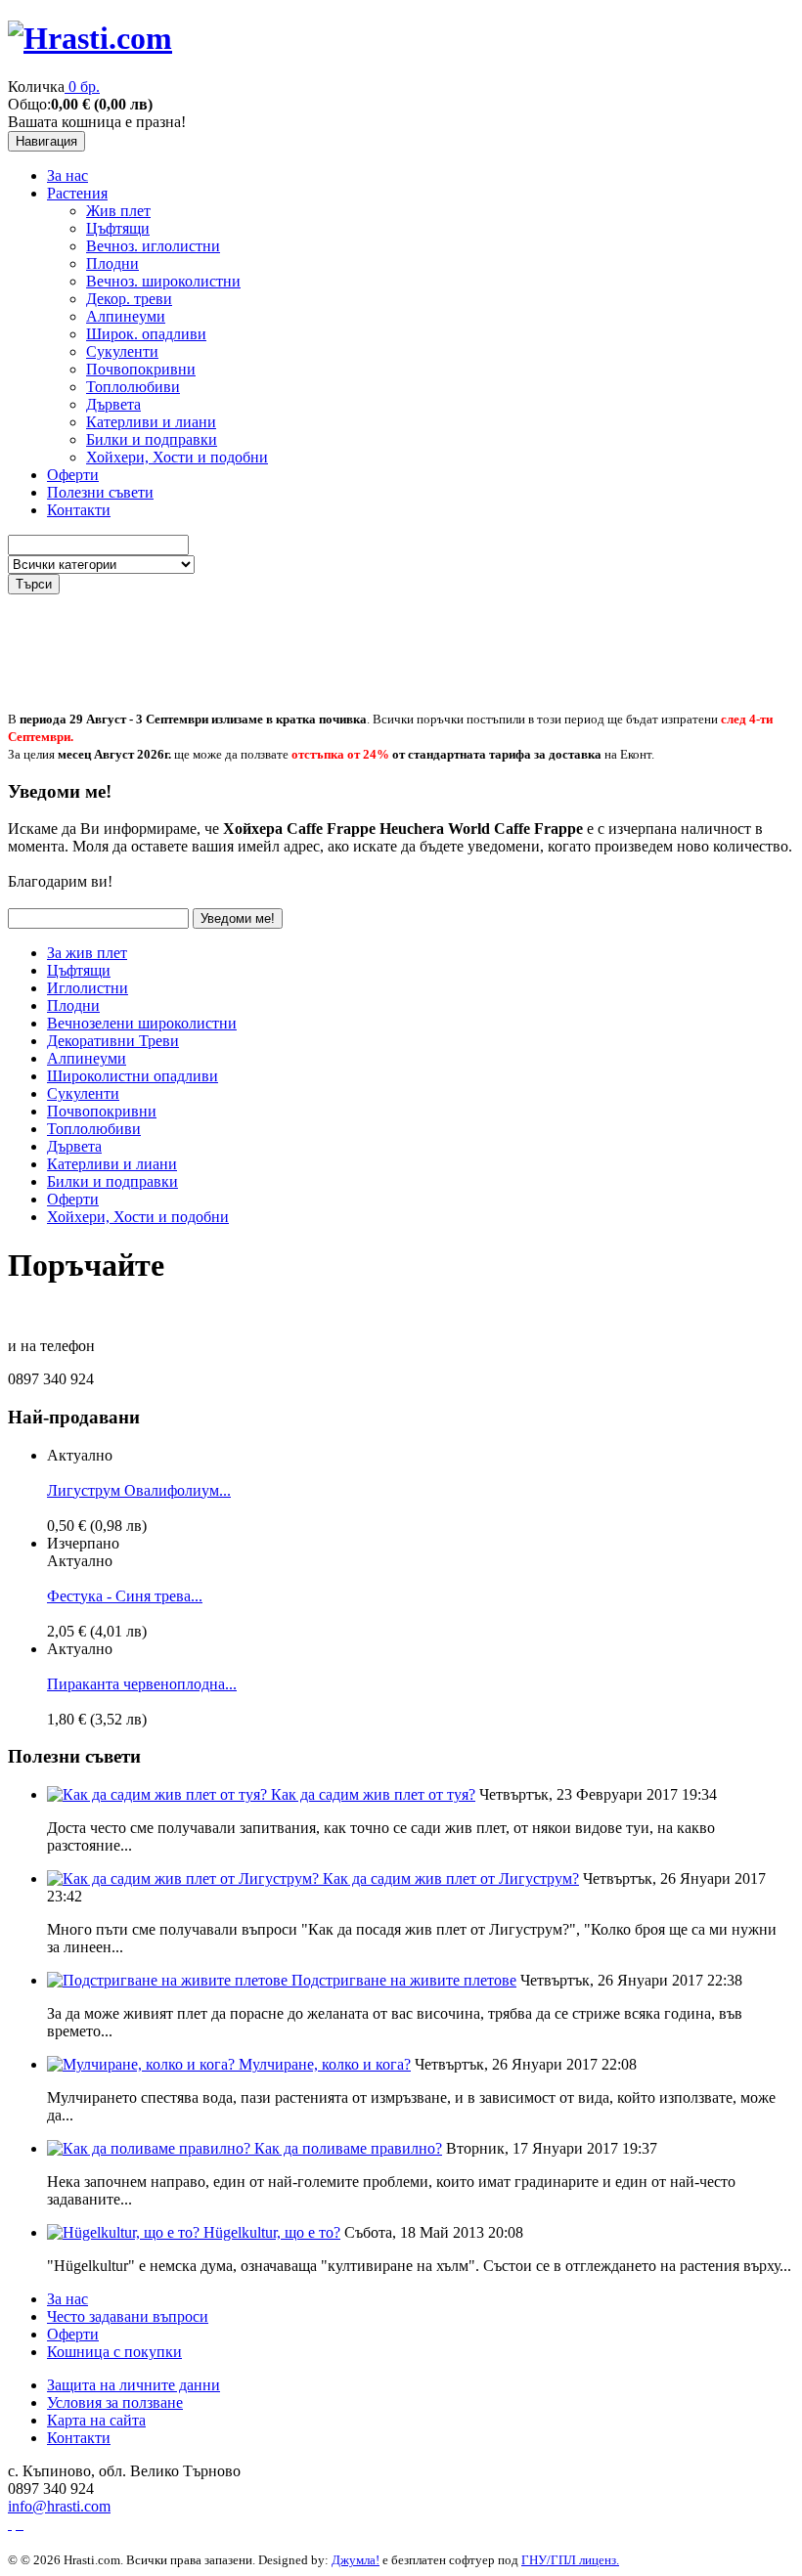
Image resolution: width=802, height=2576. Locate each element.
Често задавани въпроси (128, 2316)
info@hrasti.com (59, 2506)
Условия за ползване (115, 2402)
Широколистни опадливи (133, 1076)
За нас (67, 175)
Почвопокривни (141, 369)
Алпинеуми (126, 316)
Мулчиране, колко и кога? (325, 2064)
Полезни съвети (100, 492)
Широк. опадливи (146, 334)
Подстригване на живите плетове (404, 1980)
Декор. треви (129, 299)
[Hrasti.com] (90, 38)
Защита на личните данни (134, 2385)
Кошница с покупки (114, 2352)
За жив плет (87, 953)
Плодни (112, 263)
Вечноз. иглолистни (153, 246)
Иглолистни (88, 988)
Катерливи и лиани (151, 422)
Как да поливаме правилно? (348, 2148)
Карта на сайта (96, 2420)
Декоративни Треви (113, 1041)
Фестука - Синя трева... (125, 1596)
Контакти (79, 510)
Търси (34, 584)
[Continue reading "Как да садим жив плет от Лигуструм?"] (185, 1878)
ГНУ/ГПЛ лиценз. (570, 2560)
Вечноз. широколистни (163, 281)
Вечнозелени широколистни (142, 1023)
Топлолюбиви (133, 387)
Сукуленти (122, 351)
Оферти (73, 475)
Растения (77, 193)
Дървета (113, 404)
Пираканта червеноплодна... (142, 1684)
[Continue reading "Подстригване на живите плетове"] (169, 1980)
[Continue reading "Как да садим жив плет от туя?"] (159, 1794)
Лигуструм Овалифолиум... (139, 1490)
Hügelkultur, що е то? (272, 2232)
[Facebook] (10, 2524)
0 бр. (84, 87)
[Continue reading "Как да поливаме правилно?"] (151, 2148)
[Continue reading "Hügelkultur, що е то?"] (125, 2232)
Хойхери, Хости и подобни (177, 457)
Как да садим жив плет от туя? (373, 1794)
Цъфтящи (118, 228)
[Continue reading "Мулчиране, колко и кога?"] (143, 2064)
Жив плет (118, 211)
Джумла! (356, 2560)
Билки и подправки (152, 439)
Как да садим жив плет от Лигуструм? (451, 1878)
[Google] (20, 2524)
